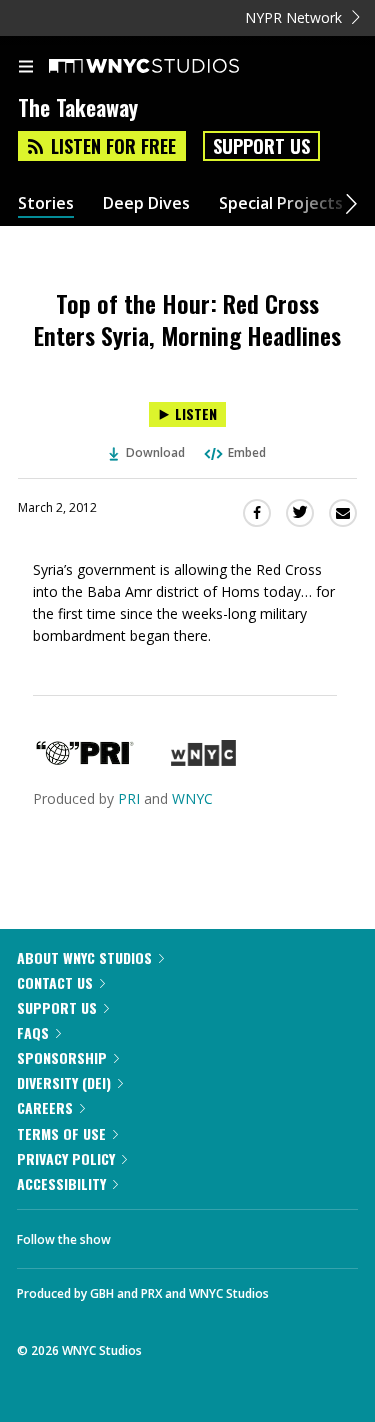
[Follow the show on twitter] (201, 1234)
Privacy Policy (66, 1158)
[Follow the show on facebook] (146, 1234)
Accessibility (61, 1183)
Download (155, 452)
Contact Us (55, 982)
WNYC (192, 798)
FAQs (33, 1032)
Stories (46, 203)
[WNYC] (203, 760)
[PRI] (85, 760)
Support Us (261, 146)
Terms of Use (61, 1133)
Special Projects (281, 203)
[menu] (26, 68)
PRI (129, 798)
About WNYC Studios (84, 957)
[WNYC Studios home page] (169, 67)
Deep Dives (146, 203)
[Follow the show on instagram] (255, 1234)
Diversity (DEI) (64, 1082)
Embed (247, 452)
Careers (45, 1107)
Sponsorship (62, 1057)
